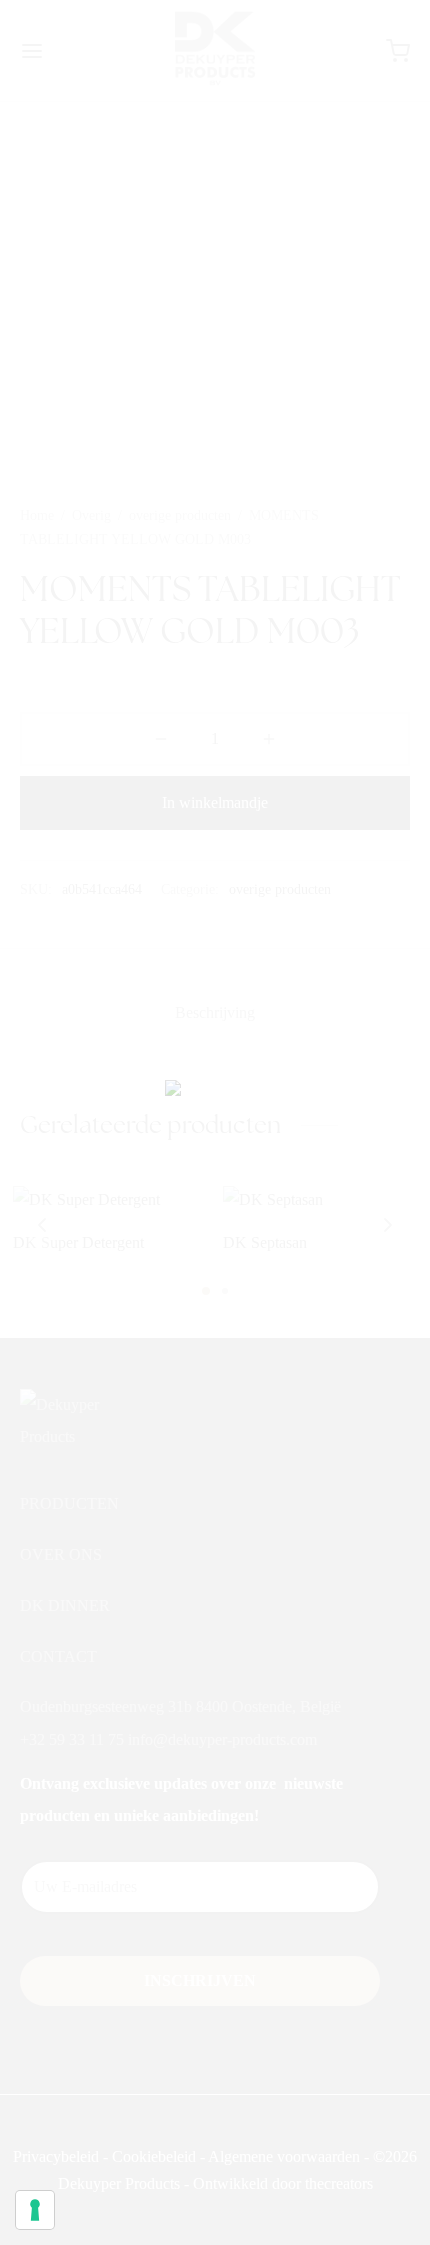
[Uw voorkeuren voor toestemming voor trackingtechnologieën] (35, 2210)
